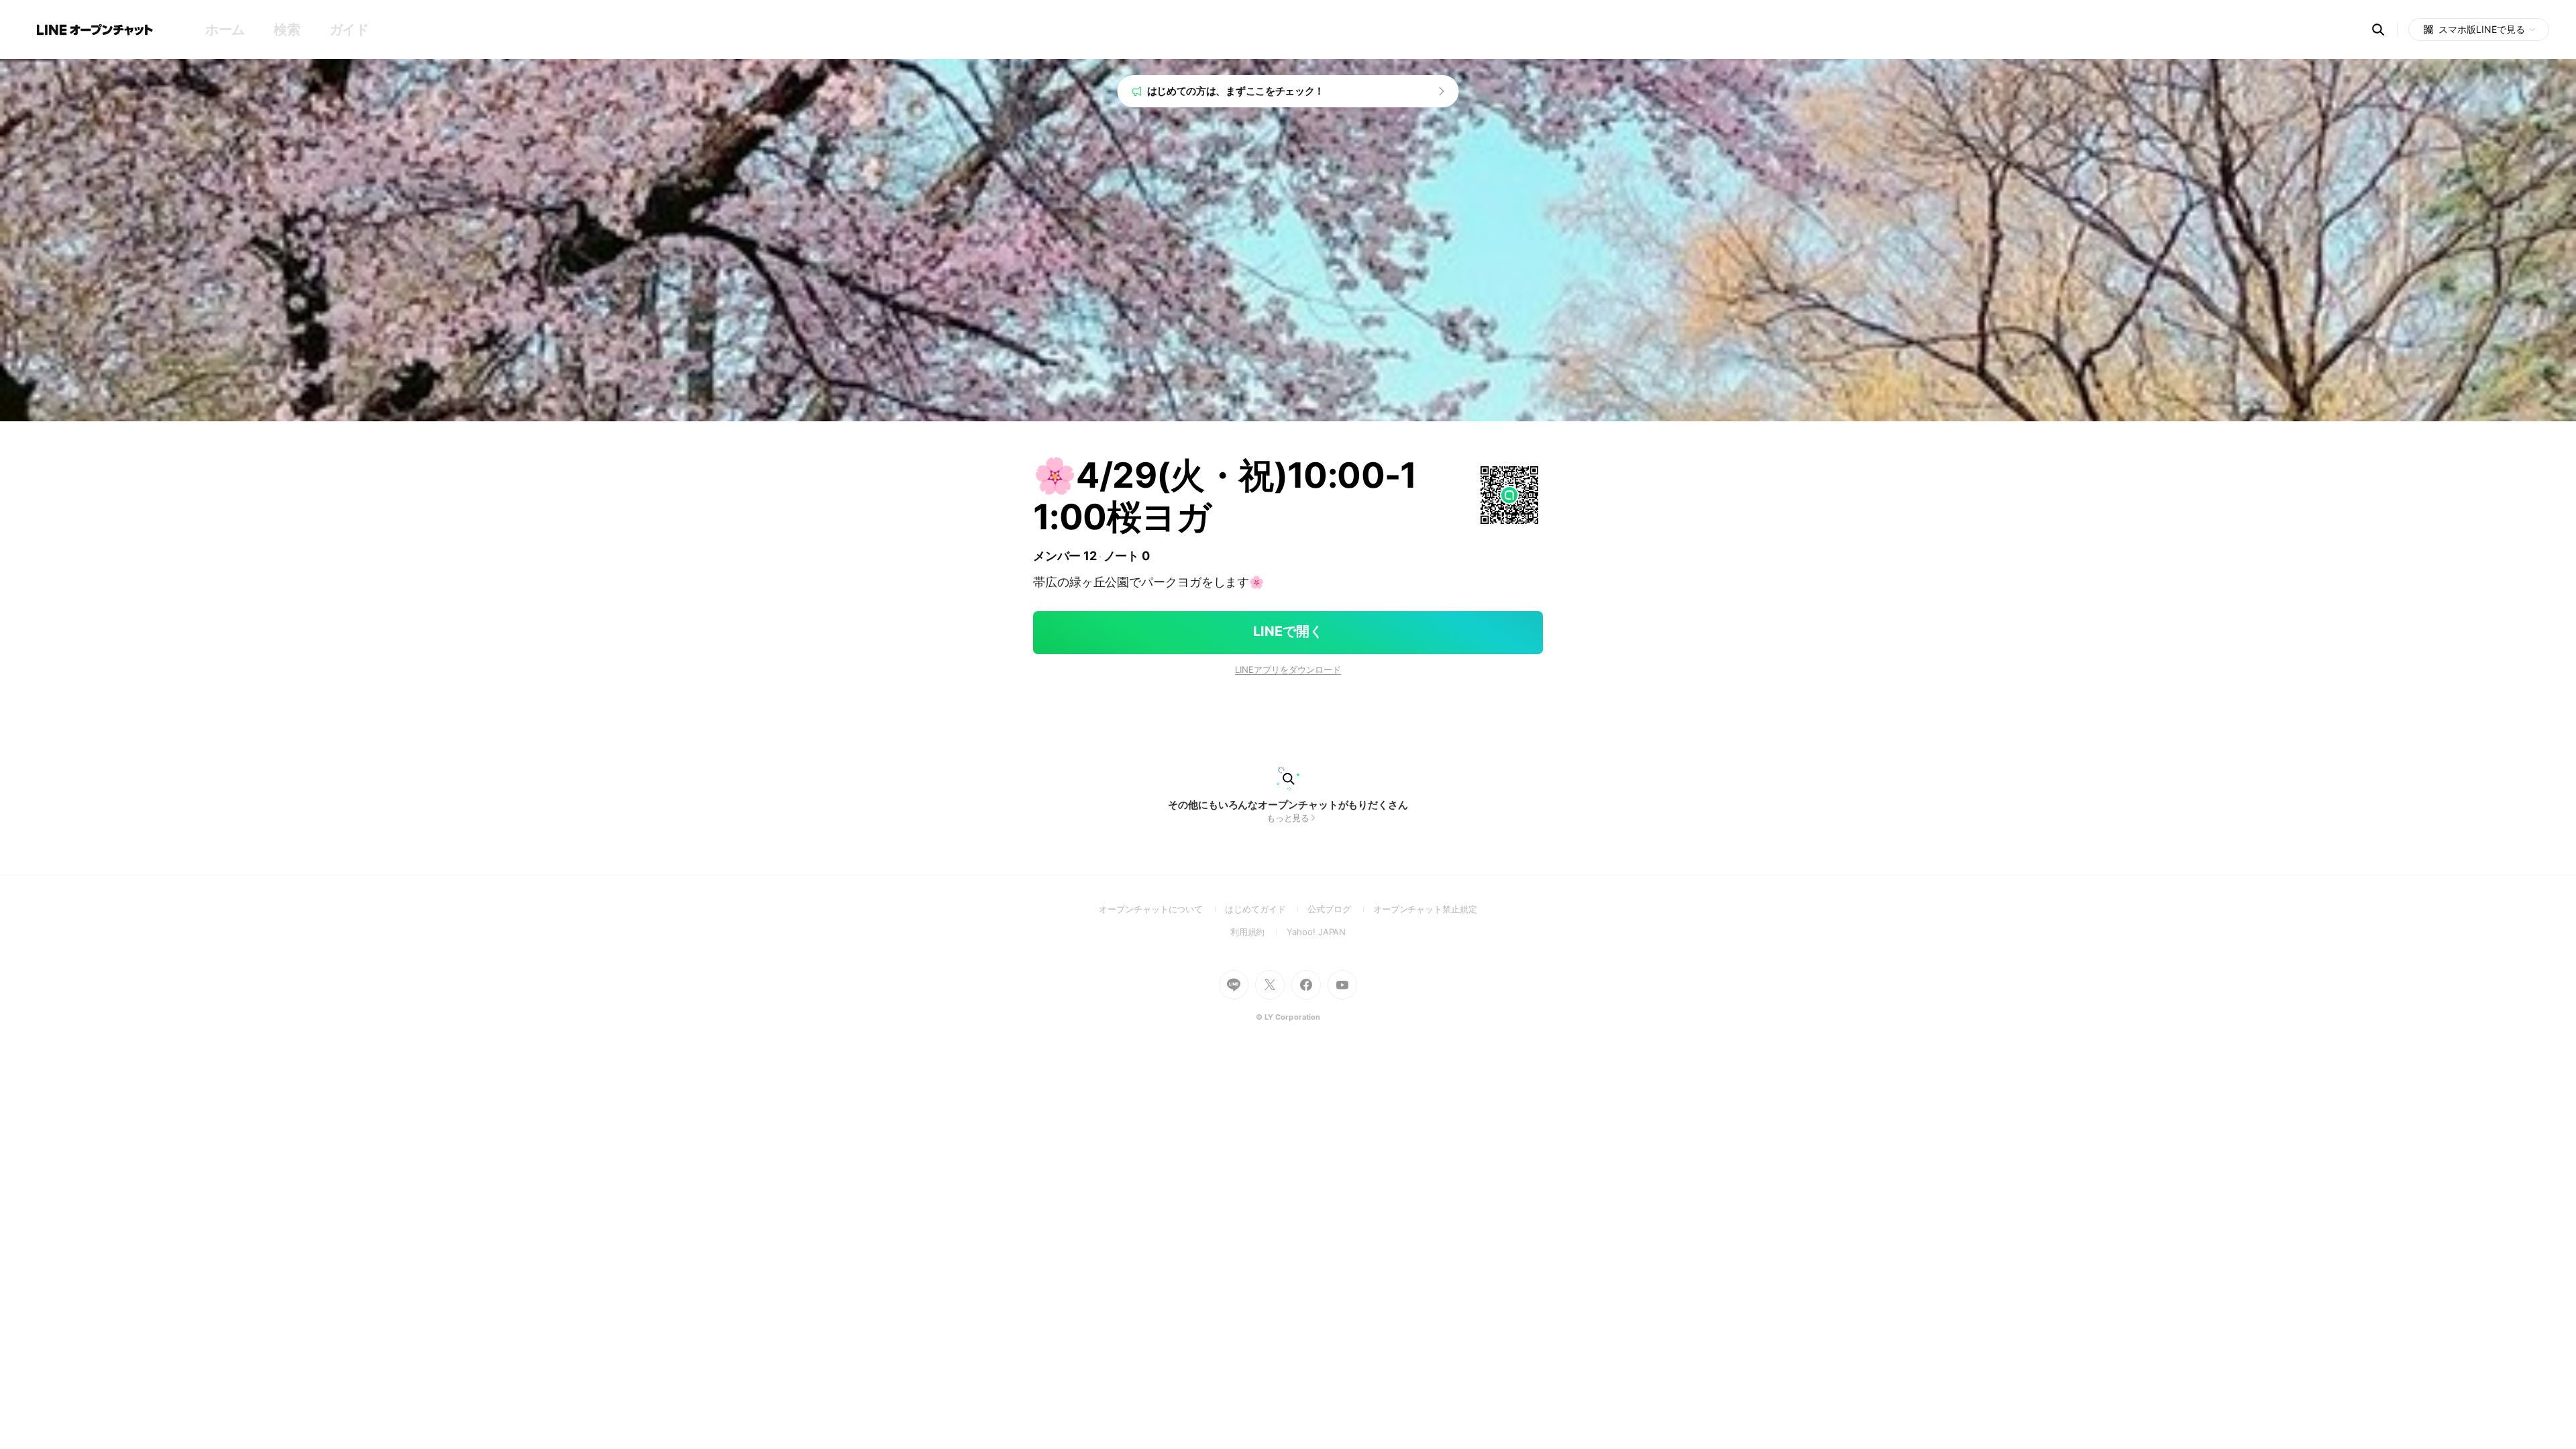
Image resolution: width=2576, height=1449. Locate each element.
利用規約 (1259, 932)
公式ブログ (1340, 909)
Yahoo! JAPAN (1316, 932)
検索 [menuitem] (287, 30)
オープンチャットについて (1162, 909)
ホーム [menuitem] (225, 30)
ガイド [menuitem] (349, 30)
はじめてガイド (1266, 909)
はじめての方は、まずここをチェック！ (1236, 91)
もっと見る (1288, 818)
